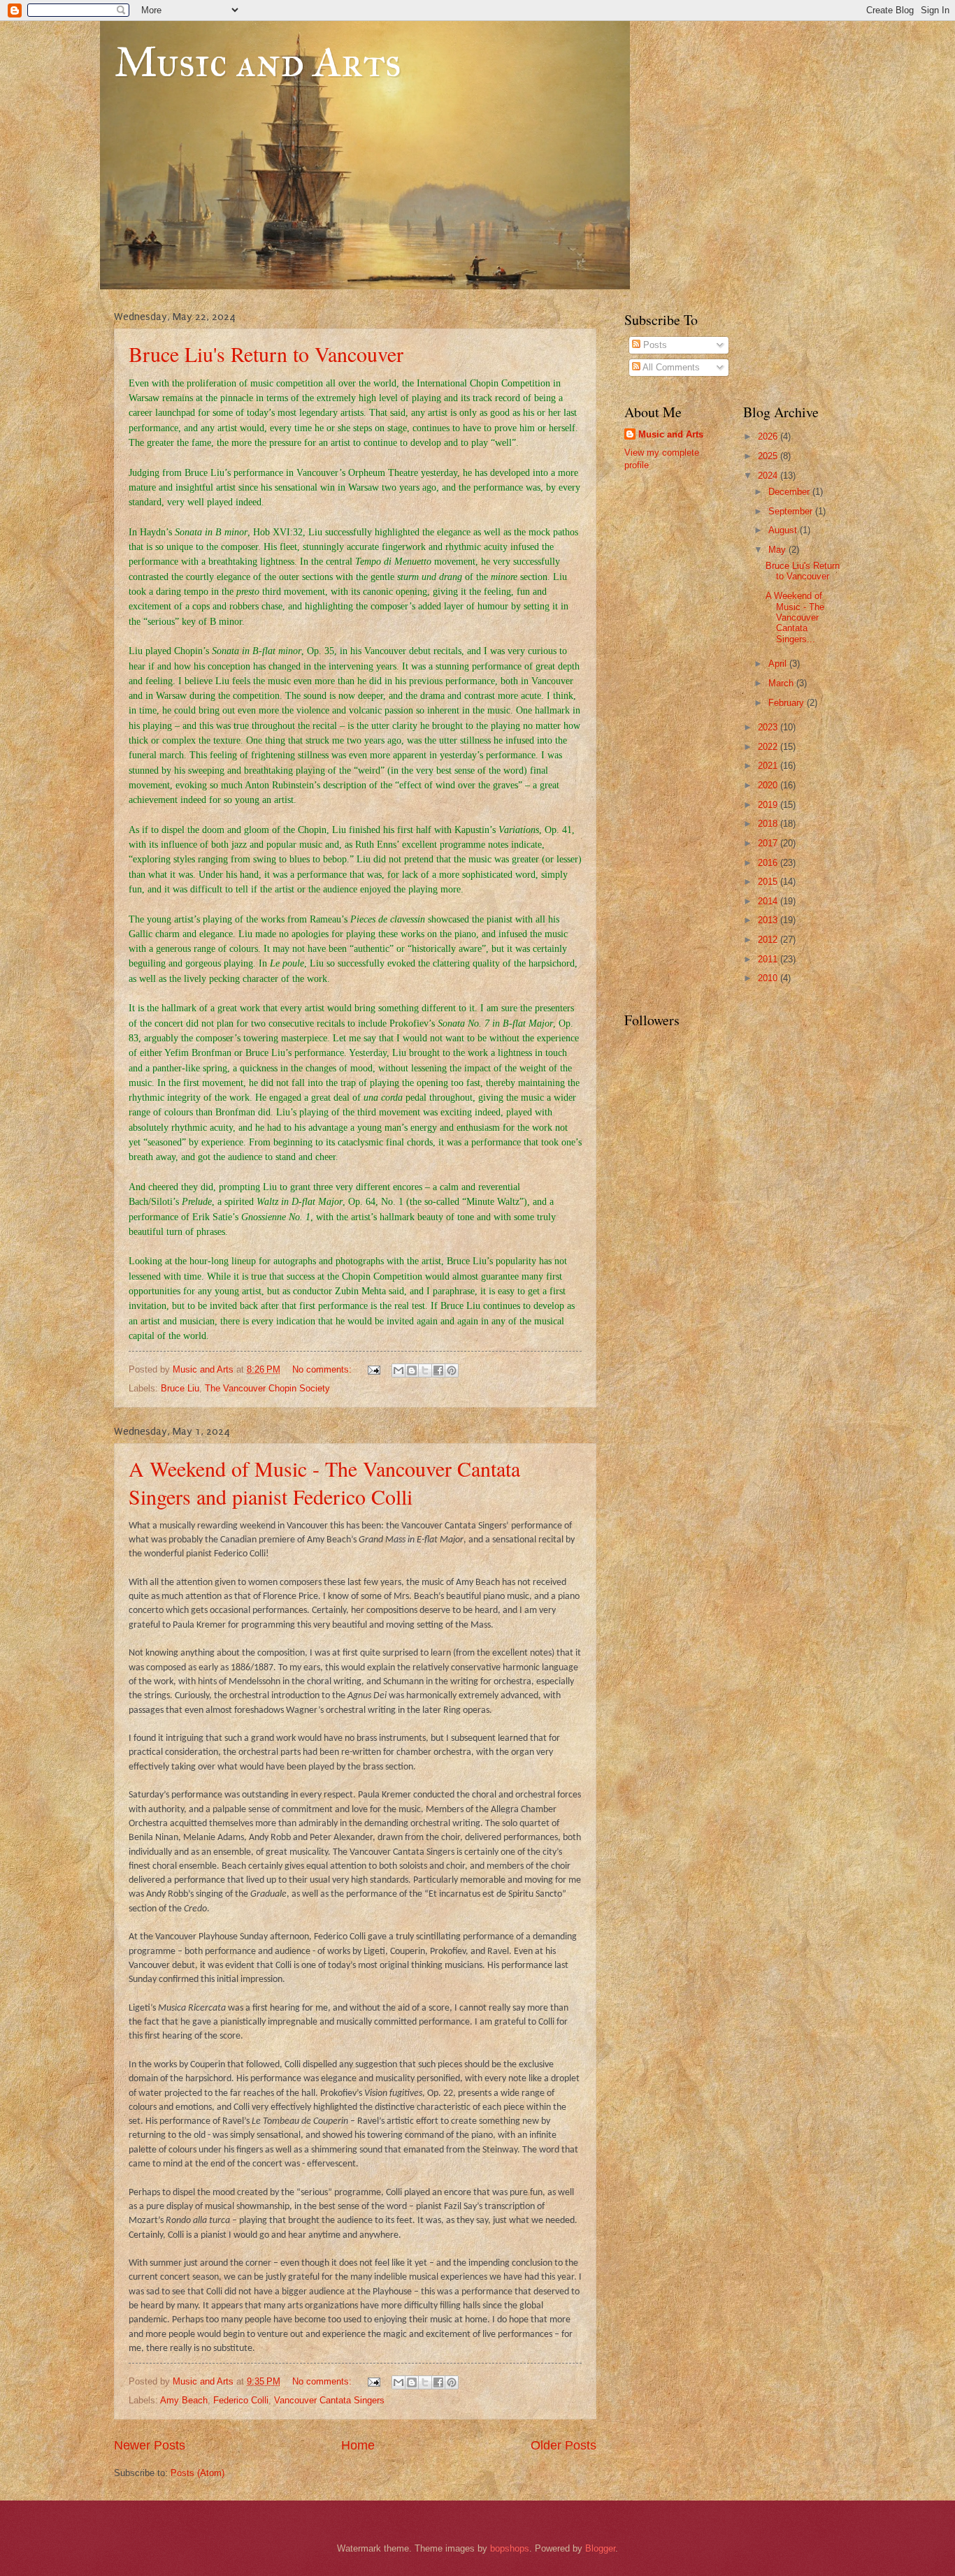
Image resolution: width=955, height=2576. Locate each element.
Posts (654, 345)
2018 (769, 824)
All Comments (670, 367)
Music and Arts (258, 62)
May (778, 550)
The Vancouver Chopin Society (267, 1388)
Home (358, 2445)
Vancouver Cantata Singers (329, 2400)
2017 (769, 843)
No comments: (323, 1369)
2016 (769, 863)
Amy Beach (184, 2400)
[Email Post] (373, 1369)
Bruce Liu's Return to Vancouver (266, 354)
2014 (769, 901)
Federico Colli (241, 2400)
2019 (769, 805)
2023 (769, 727)
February (788, 703)
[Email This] (398, 1370)
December (790, 492)
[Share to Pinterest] (452, 1370)
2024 (769, 476)
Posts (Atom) (198, 2473)
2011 (769, 959)
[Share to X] (425, 1370)
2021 (769, 766)
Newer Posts (150, 2445)
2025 (769, 456)
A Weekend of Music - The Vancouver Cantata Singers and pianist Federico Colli (324, 1482)
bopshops (510, 2548)
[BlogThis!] (412, 1370)
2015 (769, 882)
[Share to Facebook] (438, 1370)
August (784, 530)
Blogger (600, 2548)
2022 (769, 747)
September (792, 511)
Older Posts (563, 2445)
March (782, 683)
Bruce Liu (180, 1388)
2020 (769, 785)
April (779, 664)
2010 (769, 978)
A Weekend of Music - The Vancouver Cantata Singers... (795, 617)
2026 (769, 436)
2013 (769, 920)
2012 (769, 940)
